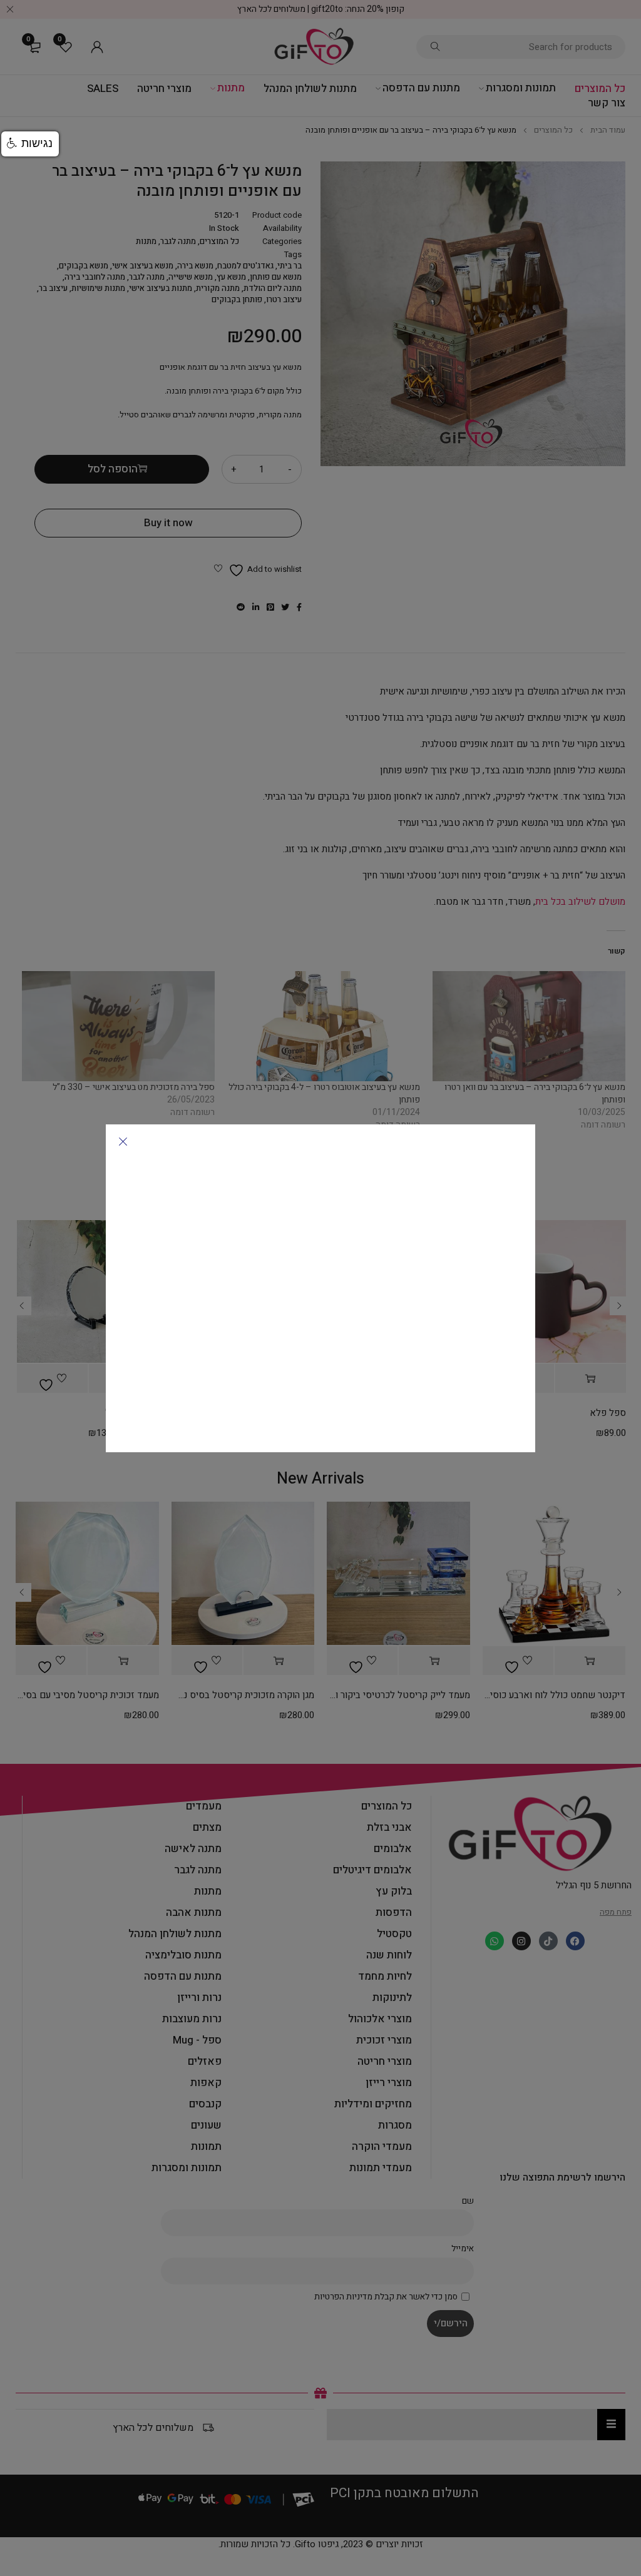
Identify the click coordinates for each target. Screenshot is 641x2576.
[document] (320, 1288)
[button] (30, 144)
